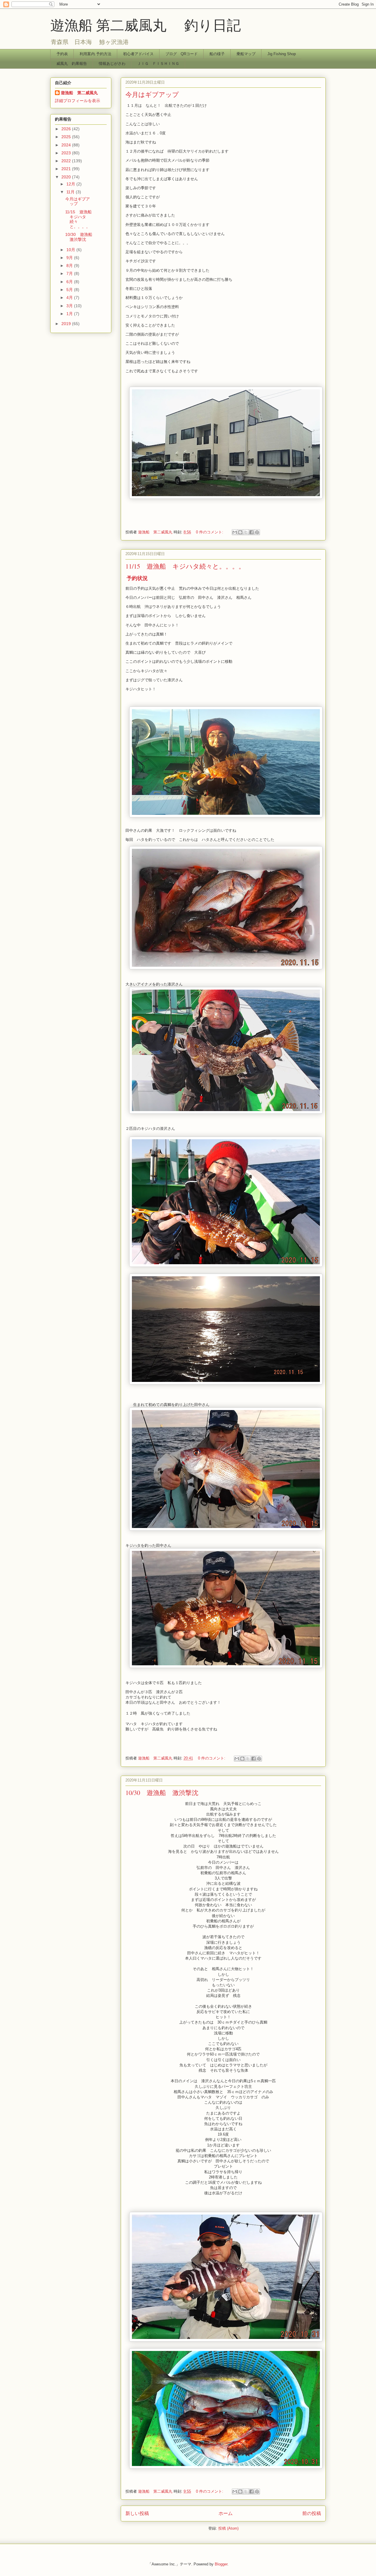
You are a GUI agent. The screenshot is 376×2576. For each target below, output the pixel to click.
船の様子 (217, 54)
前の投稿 (312, 2513)
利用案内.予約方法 (95, 54)
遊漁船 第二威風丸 (79, 93)
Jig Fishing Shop (282, 54)
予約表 (62, 54)
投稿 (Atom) (228, 2528)
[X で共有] (246, 532)
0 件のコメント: (210, 532)
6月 (70, 282)
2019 (67, 324)
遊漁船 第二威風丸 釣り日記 (146, 25)
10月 (71, 250)
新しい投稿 (137, 2513)
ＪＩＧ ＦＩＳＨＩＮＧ (158, 64)
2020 (67, 177)
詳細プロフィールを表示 (78, 101)
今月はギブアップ (152, 94)
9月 (70, 258)
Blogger (221, 2564)
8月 (70, 266)
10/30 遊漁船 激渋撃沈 (162, 1792)
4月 (70, 298)
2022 (67, 161)
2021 (67, 169)
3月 (70, 306)
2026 (67, 129)
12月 (71, 184)
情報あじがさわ (112, 64)
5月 (70, 290)
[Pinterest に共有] (257, 532)
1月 (70, 314)
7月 (70, 273)
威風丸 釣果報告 (72, 64)
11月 (71, 192)
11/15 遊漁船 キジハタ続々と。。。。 (185, 566)
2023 (67, 153)
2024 (67, 145)
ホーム (226, 2513)
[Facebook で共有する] (251, 532)
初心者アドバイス (138, 54)
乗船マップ (246, 54)
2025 (67, 137)
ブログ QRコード (182, 54)
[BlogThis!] (240, 532)
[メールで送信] (235, 532)
